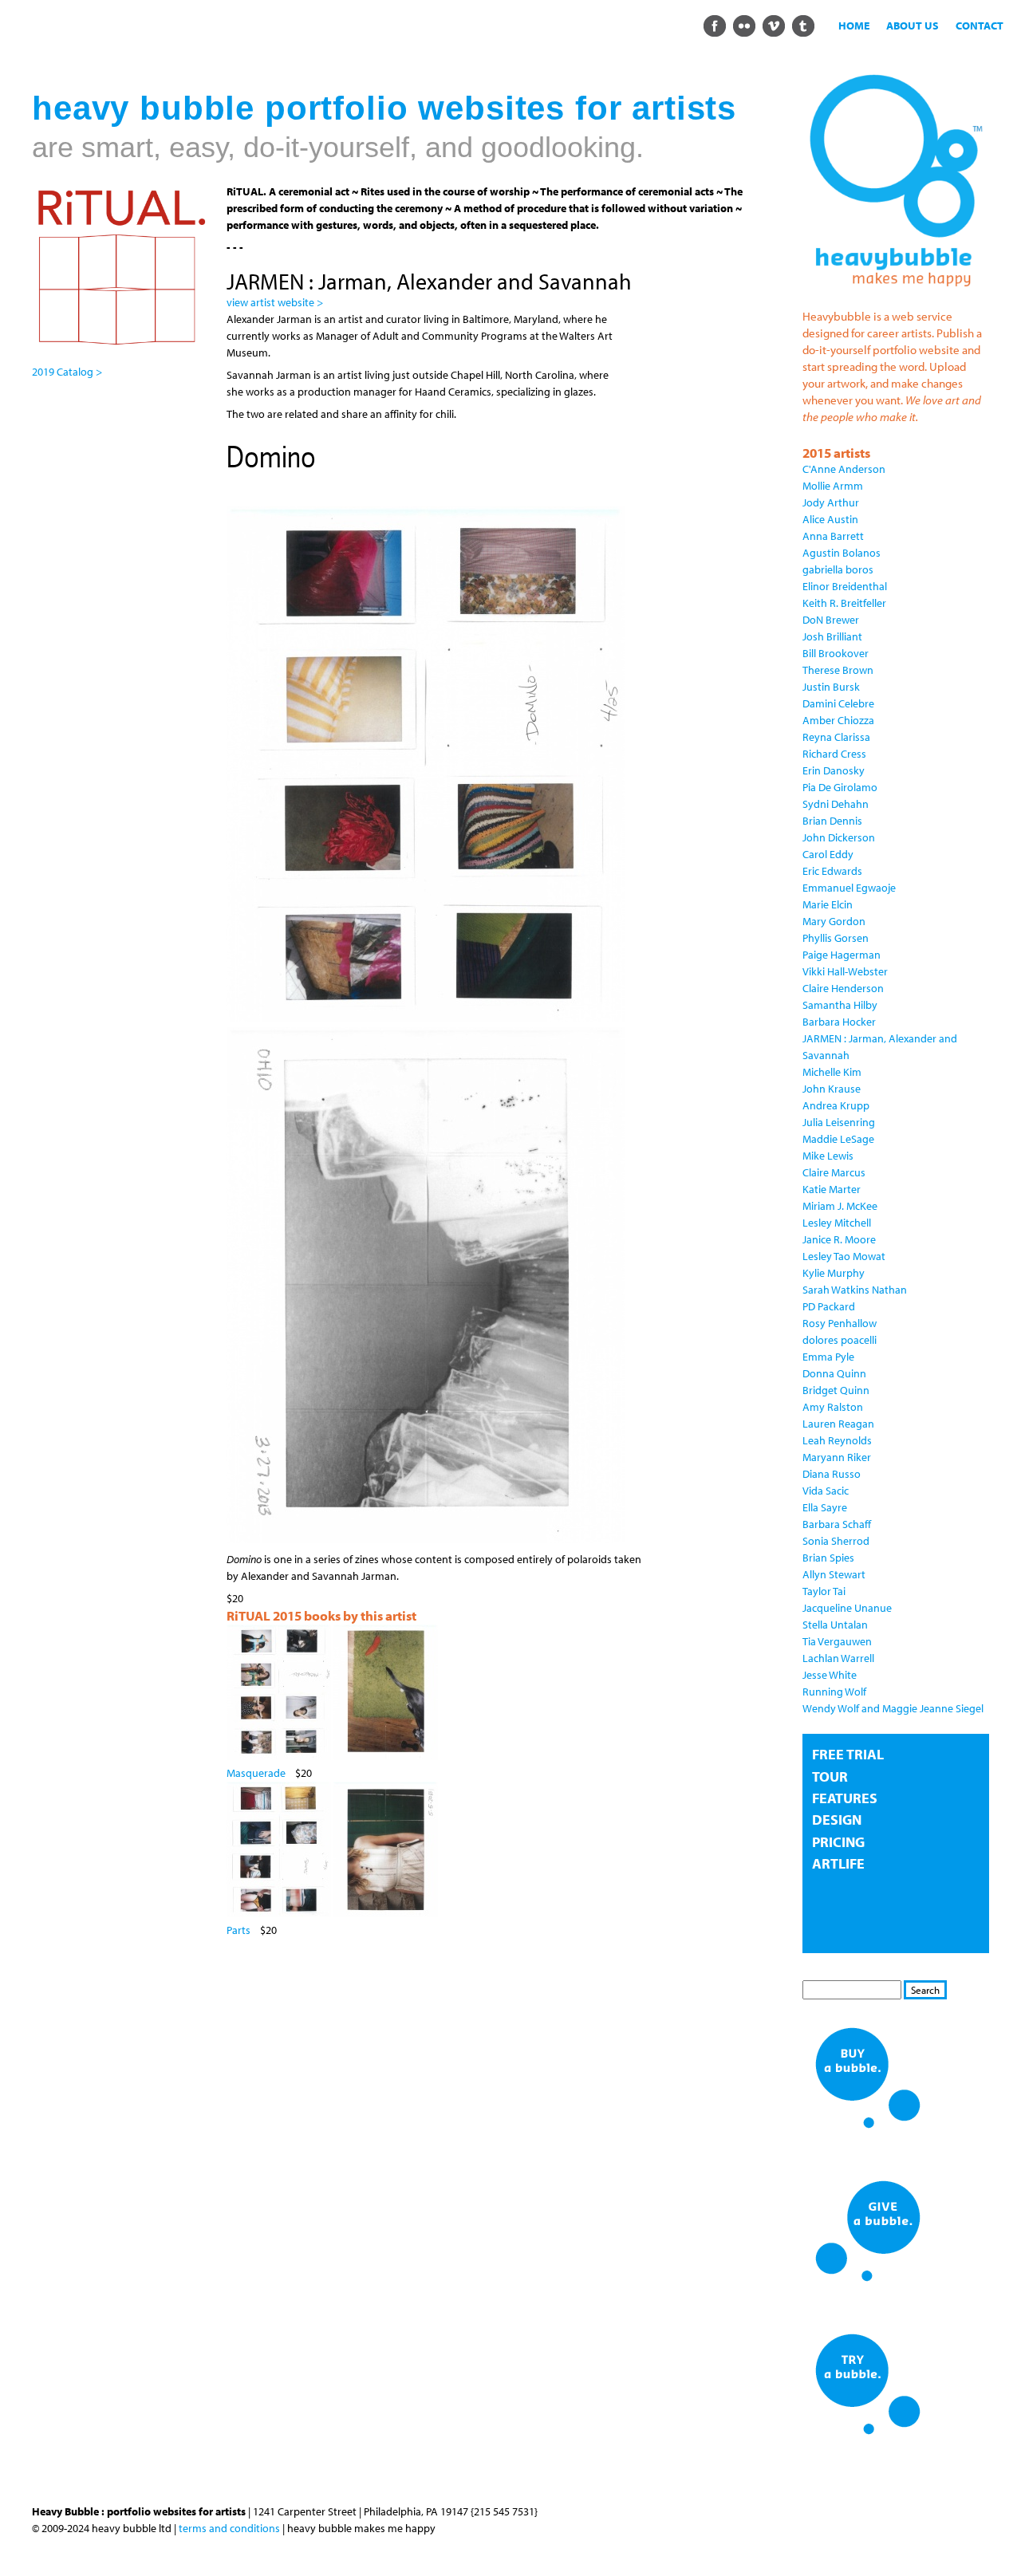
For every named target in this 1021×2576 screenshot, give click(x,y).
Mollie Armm (833, 486)
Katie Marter (832, 1189)
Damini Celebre (838, 703)
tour (830, 1776)
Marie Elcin (828, 904)
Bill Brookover (836, 653)
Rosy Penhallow (840, 1323)
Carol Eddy (828, 854)
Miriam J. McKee (840, 1206)
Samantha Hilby (840, 1005)
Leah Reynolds (837, 1440)
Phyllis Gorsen (836, 938)
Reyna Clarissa (836, 737)
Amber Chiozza (838, 720)
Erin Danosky (834, 770)
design (837, 1820)
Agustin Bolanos (842, 553)
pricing (838, 1842)
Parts (238, 1930)
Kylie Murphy (834, 1273)
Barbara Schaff (837, 1524)
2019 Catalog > (67, 372)
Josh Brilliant (832, 636)
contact (980, 26)
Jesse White (830, 1675)
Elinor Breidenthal (845, 586)
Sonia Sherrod (836, 1541)
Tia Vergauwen (837, 1641)
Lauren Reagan (838, 1424)
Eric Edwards (832, 871)
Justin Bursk (831, 687)
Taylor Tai (824, 1591)
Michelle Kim (832, 1072)
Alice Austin (830, 519)
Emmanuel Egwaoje (849, 888)
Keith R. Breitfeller (844, 603)
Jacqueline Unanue (847, 1608)
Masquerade (256, 1773)
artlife (838, 1863)
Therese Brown (838, 670)
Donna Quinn (834, 1373)
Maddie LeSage (838, 1139)
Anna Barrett (833, 536)
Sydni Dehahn (836, 804)
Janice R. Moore (839, 1239)
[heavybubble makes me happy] (896, 294)
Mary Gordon (834, 921)
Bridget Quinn (836, 1390)
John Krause (832, 1089)
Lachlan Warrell (838, 1658)
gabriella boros (838, 569)
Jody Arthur (831, 502)
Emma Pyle (828, 1357)
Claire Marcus (834, 1172)
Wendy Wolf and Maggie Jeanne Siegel (893, 1708)
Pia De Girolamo (840, 787)
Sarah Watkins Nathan (855, 1290)
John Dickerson (839, 837)
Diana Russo (832, 1474)
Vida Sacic (826, 1491)
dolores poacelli (840, 1340)
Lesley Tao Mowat (844, 1256)
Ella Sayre (825, 1507)
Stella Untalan (835, 1625)
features (845, 1798)
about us (913, 26)
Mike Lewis (828, 1156)
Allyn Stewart (834, 1574)
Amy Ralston (833, 1407)
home (854, 26)
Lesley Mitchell (837, 1223)
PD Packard (829, 1306)
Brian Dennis (832, 821)
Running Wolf (834, 1692)
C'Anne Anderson (844, 469)
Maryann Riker (837, 1457)
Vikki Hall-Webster (845, 971)
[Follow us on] (714, 25)
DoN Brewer (831, 620)
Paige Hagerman (842, 955)
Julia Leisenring (839, 1122)
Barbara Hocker (839, 1022)
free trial (848, 1754)
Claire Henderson (843, 988)
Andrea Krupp (836, 1105)
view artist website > (275, 302)
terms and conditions (229, 2528)
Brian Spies (828, 1558)
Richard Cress (834, 754)
